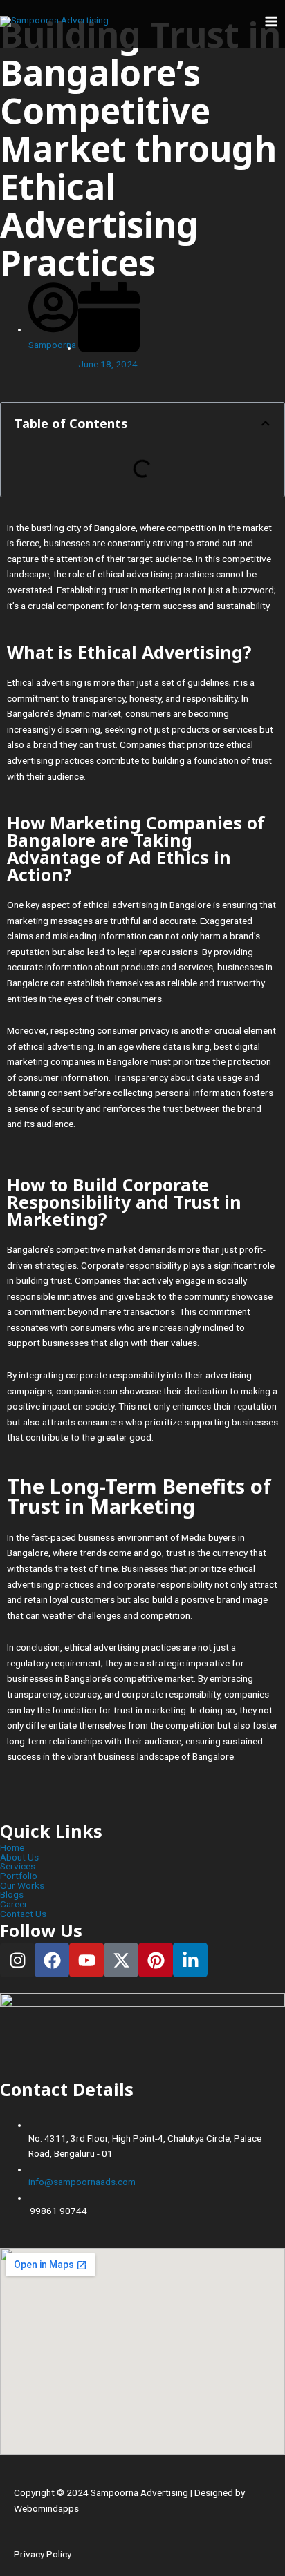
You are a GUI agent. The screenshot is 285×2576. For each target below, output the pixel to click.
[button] (266, 423)
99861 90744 (58, 2211)
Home (12, 1848)
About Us (19, 1858)
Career (14, 1905)
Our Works (22, 1886)
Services (18, 1867)
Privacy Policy (43, 2554)
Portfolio (19, 1876)
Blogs (12, 1895)
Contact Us (23, 1914)
